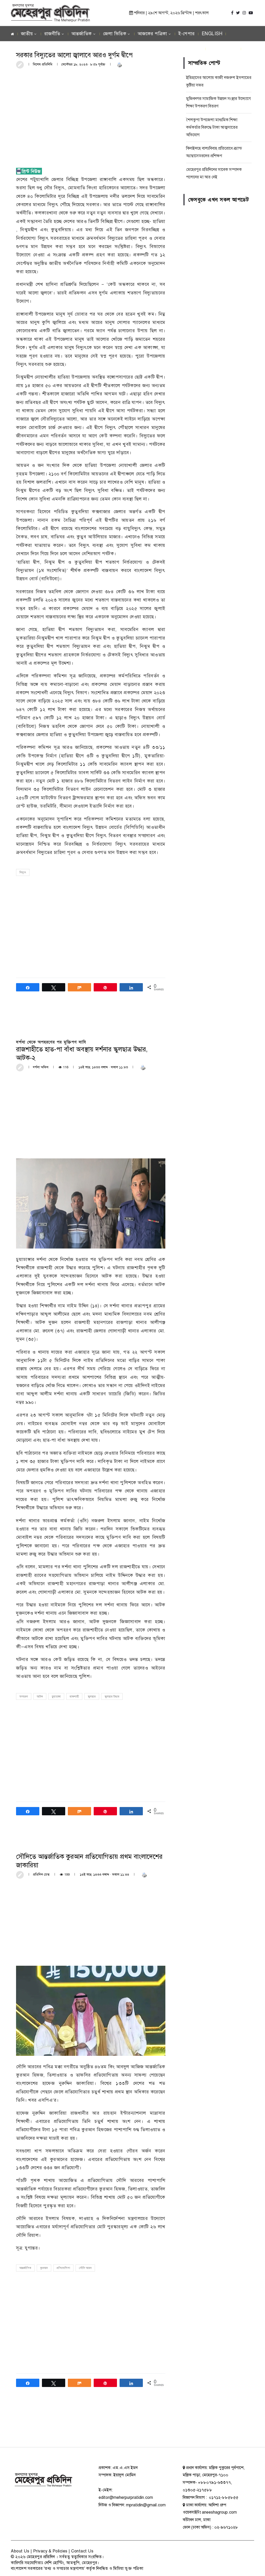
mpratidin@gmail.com (146, 2505)
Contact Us (82, 2551)
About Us (20, 2551)
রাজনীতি (52, 34)
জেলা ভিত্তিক (115, 34)
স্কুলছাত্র (92, 1697)
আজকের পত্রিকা (152, 34)
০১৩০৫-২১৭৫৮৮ (197, 2490)
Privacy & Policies (50, 2551)
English (212, 34)
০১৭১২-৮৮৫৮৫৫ (223, 2498)
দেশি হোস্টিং (54, 2563)
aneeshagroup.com (219, 2512)
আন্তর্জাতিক (82, 34)
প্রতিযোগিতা (63, 2268)
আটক (40, 1697)
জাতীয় (27, 34)
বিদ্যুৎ (23, 872)
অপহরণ (24, 1697)
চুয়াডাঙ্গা (56, 1697)
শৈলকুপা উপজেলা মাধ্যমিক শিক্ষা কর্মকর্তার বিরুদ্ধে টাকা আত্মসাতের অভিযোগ (212, 127)
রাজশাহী (74, 1697)
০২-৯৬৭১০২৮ (226, 2527)
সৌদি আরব (85, 2268)
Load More (91, 2427)
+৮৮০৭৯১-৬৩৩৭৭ (214, 2483)
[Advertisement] (91, 112)
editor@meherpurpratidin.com (126, 2498)
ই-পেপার (187, 34)
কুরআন (44, 2268)
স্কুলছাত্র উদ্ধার (112, 1697)
